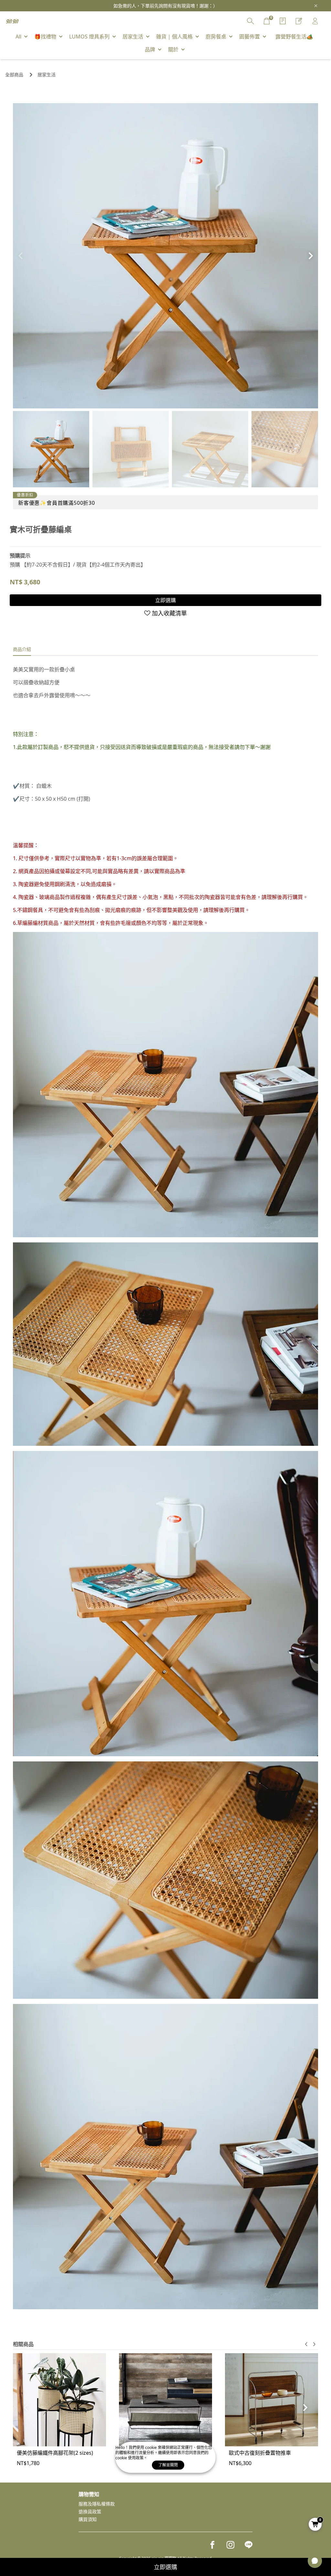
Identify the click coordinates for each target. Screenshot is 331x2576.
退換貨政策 (90, 2511)
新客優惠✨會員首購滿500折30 (57, 503)
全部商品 (14, 75)
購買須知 (88, 2519)
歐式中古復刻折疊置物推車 (260, 2453)
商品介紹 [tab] (22, 649)
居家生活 (47, 75)
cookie (151, 2447)
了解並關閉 (168, 2465)
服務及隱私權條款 (97, 2504)
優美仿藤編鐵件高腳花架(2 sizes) (55, 2453)
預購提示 (20, 556)
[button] (310, 256)
